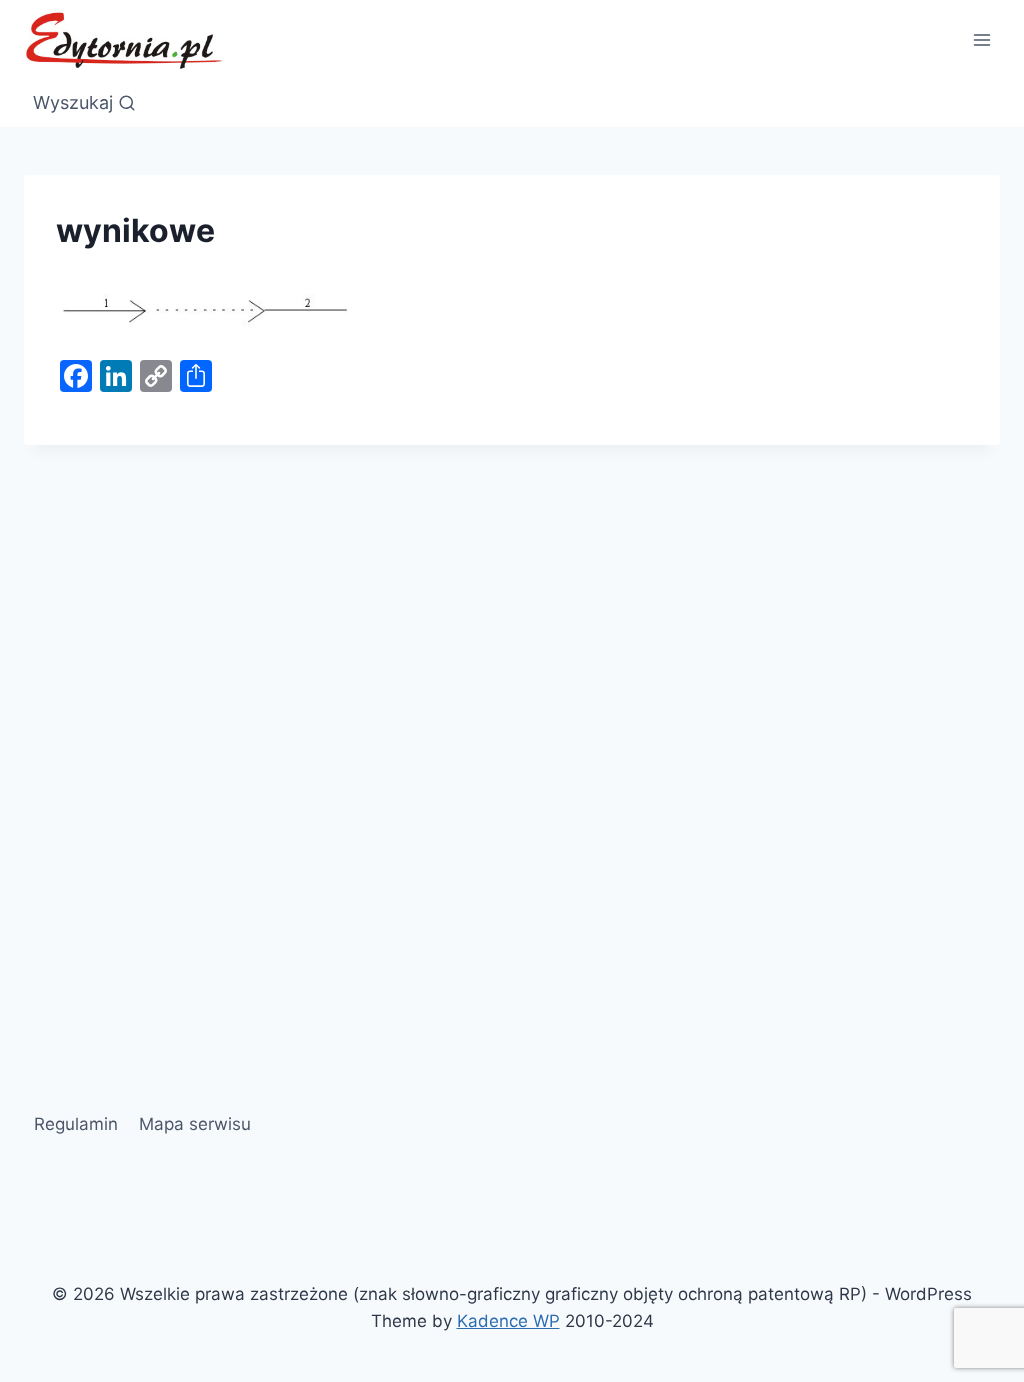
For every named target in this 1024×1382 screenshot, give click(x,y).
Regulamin (76, 1124)
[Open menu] (981, 39)
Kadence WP (508, 1321)
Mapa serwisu (195, 1124)
